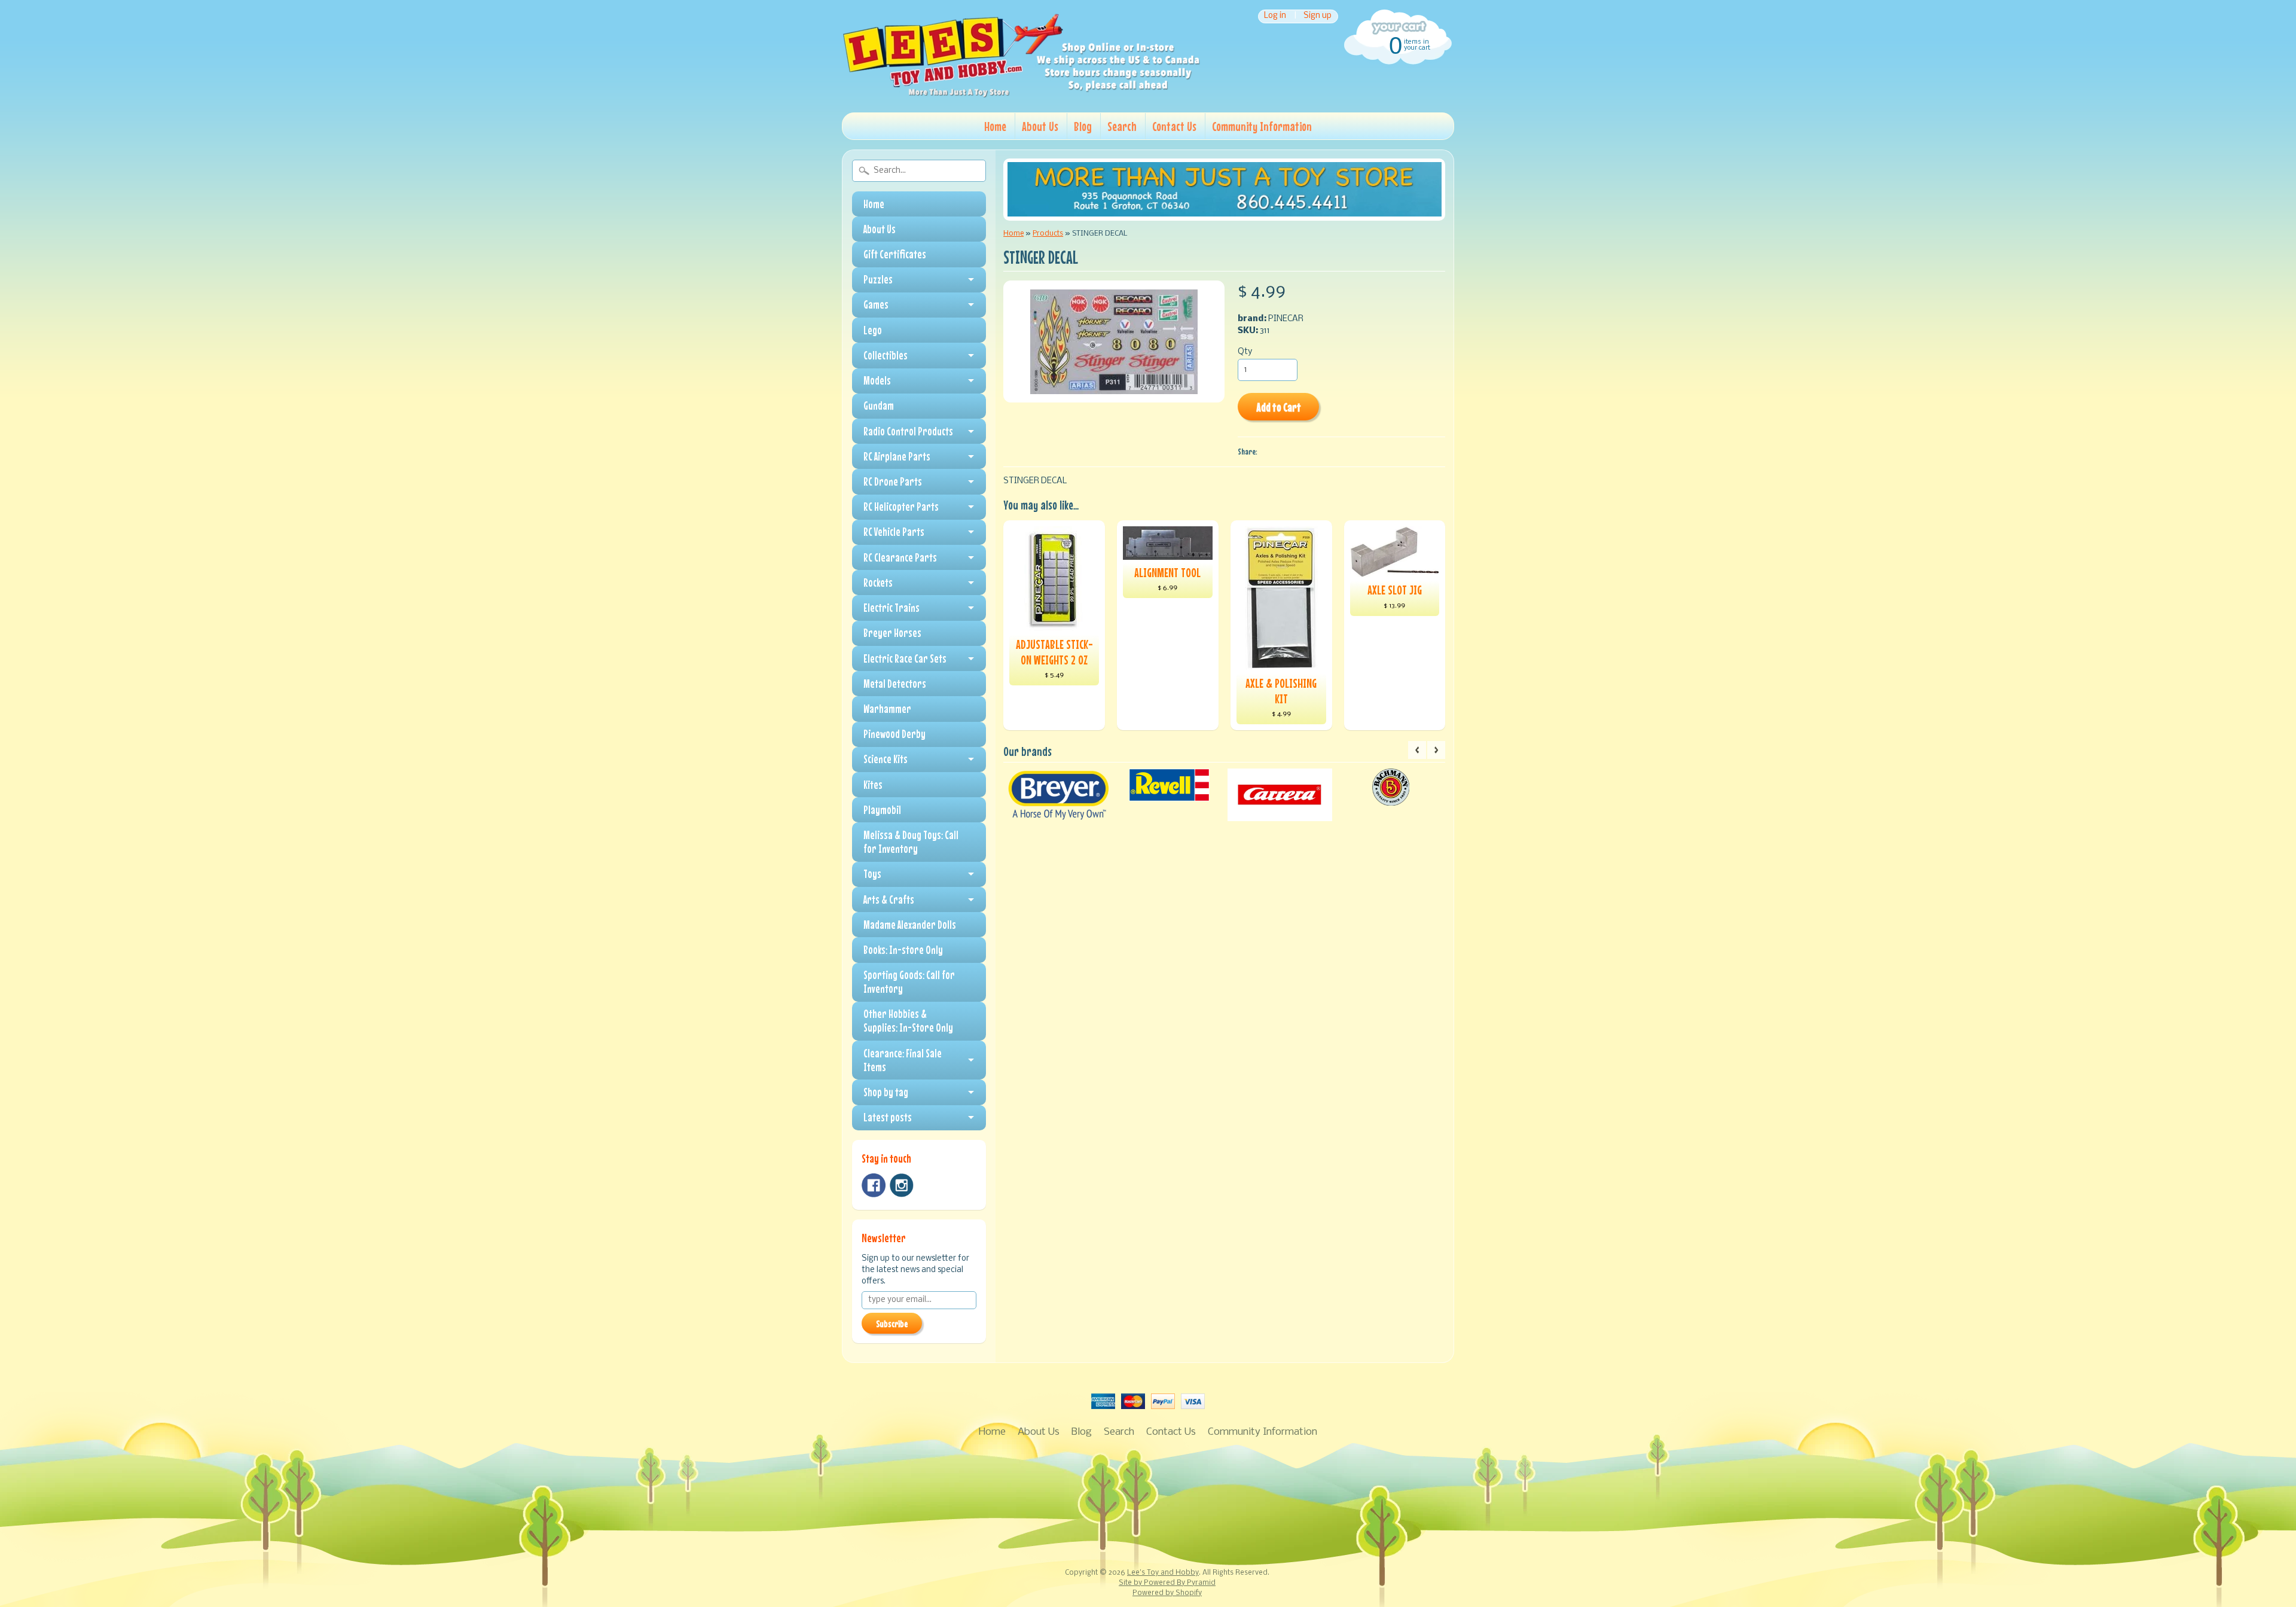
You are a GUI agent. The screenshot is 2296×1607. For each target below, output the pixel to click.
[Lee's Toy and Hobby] (1021, 94)
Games (876, 304)
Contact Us (1174, 126)
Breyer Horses (892, 633)
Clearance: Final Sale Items (903, 1060)
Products (1048, 234)
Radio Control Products (908, 431)
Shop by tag (886, 1092)
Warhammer (887, 709)
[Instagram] (902, 1185)
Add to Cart (1279, 407)
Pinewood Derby (894, 734)
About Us (1040, 126)
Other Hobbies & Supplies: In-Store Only (908, 1021)
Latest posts (888, 1117)
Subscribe (892, 1324)
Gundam (879, 405)
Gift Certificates (895, 254)
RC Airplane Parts (897, 456)
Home (995, 126)
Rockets (878, 583)
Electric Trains (891, 608)
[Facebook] (874, 1185)
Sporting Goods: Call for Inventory (909, 982)
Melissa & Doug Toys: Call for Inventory (911, 842)
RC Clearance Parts (900, 557)
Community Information (1262, 126)
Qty (1245, 352)
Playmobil (882, 810)
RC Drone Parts (893, 481)
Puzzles (878, 279)
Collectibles (886, 355)
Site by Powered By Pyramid (1167, 1583)
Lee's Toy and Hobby (1163, 1573)
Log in (1275, 16)
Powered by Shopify (1167, 1593)
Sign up (1318, 16)
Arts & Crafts (889, 899)
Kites (873, 785)
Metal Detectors (895, 684)
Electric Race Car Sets (905, 658)
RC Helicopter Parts (901, 507)
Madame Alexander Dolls (910, 925)
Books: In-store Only (903, 950)
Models (877, 380)
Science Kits (886, 759)
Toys (872, 874)
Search (1122, 126)
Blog (1083, 126)
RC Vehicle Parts (894, 532)
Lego (873, 330)
